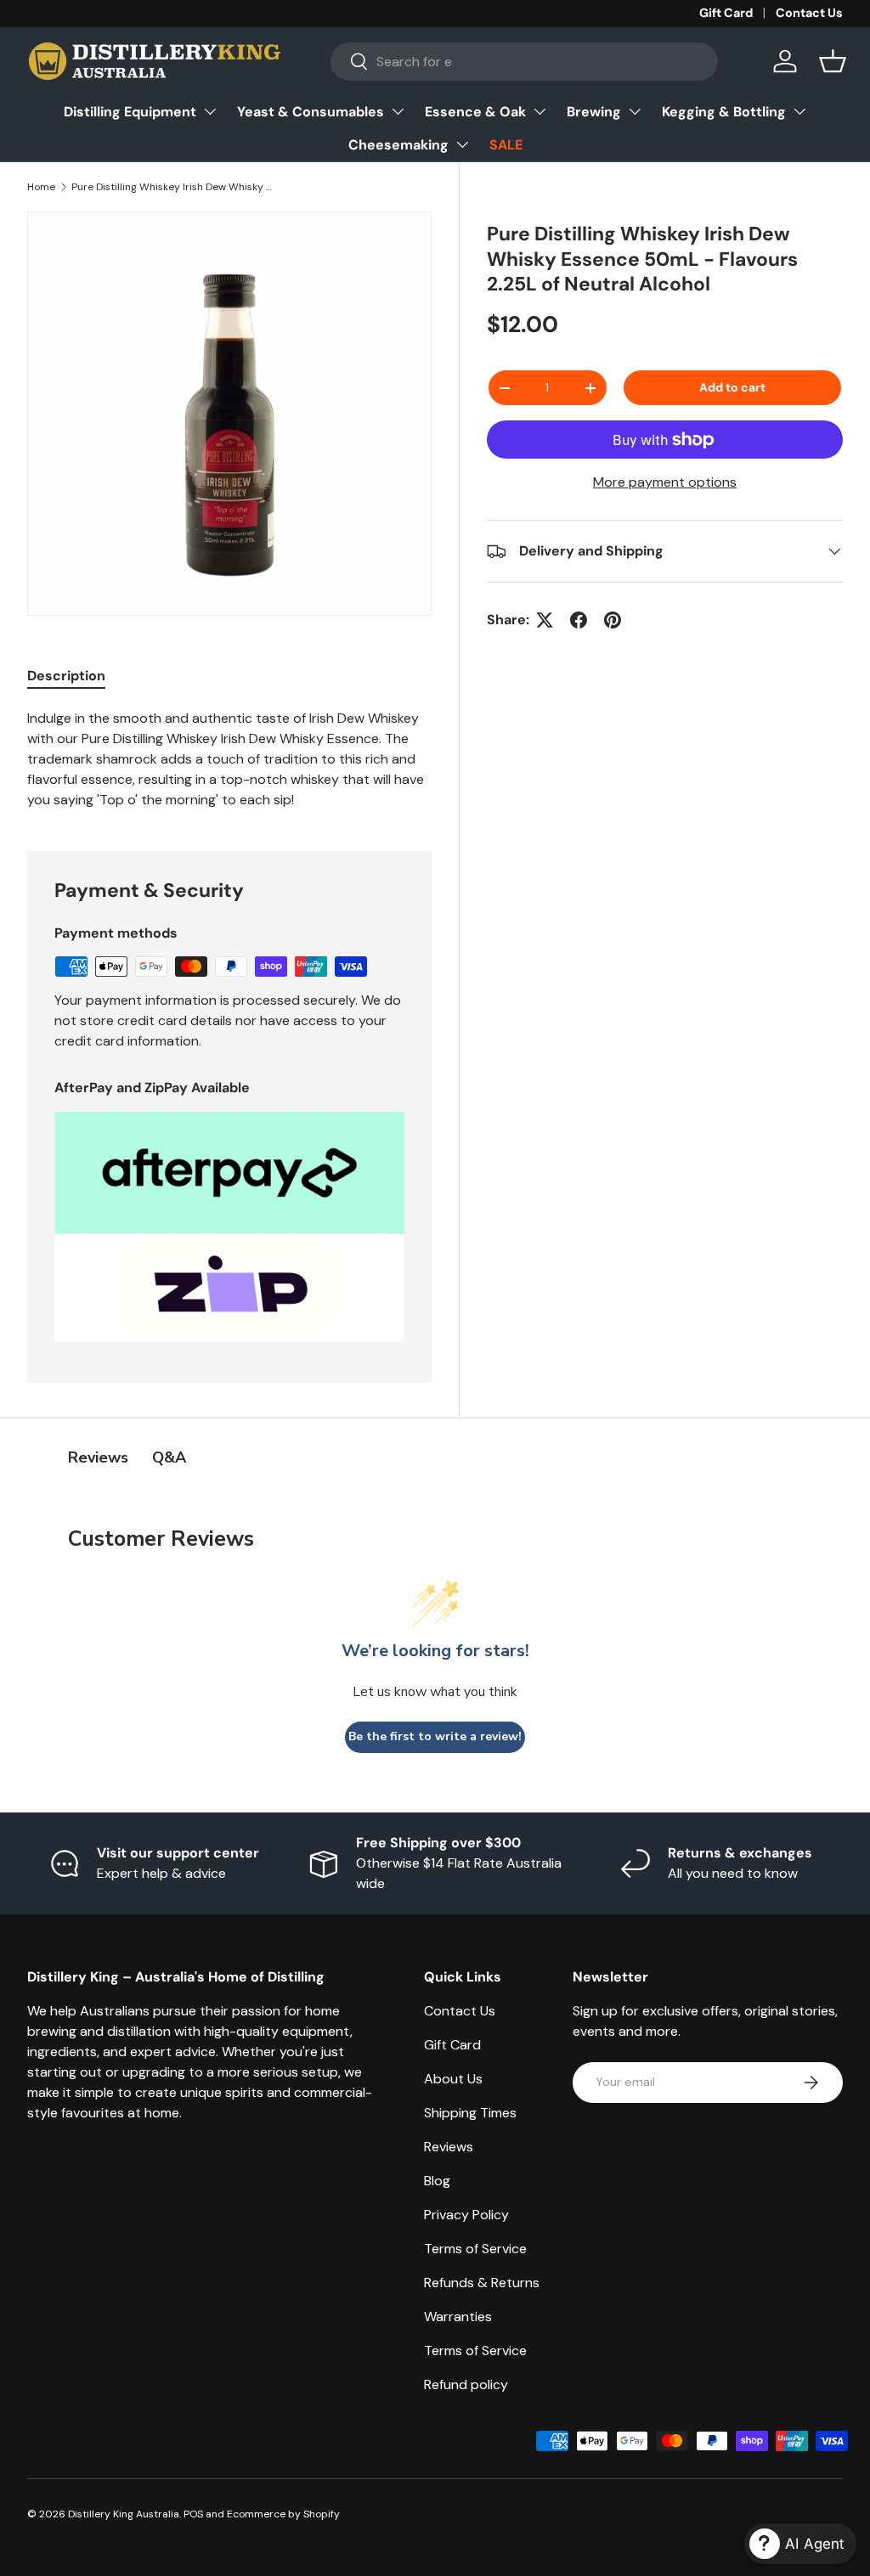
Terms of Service (475, 2249)
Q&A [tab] (169, 1457)
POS (193, 2514)
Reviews (449, 2147)
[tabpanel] (229, 759)
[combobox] (524, 62)
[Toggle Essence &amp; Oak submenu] (540, 111)
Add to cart (732, 387)
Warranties (458, 2317)
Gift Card (726, 13)
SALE (506, 145)
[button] (833, 61)
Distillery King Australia (124, 2514)
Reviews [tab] (98, 1457)
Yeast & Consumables (311, 112)
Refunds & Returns (482, 2283)
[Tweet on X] (545, 620)
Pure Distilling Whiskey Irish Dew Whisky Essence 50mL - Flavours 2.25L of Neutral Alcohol (173, 187)
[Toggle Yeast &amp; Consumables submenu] (398, 111)
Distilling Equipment (130, 112)
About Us (453, 2079)
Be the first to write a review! (435, 1736)
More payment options (665, 482)
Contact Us (809, 13)
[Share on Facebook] (579, 620)
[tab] (66, 676)
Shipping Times (470, 2113)
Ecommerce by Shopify (283, 2514)
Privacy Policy (466, 2215)
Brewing (594, 112)
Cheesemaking (398, 145)
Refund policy (466, 2384)
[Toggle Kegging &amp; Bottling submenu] (799, 111)
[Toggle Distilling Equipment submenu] (210, 111)
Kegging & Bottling (724, 112)
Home (41, 187)
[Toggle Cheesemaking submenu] (462, 144)
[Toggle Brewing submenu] (635, 111)
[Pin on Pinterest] (613, 620)
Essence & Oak (475, 112)
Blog (437, 2181)
